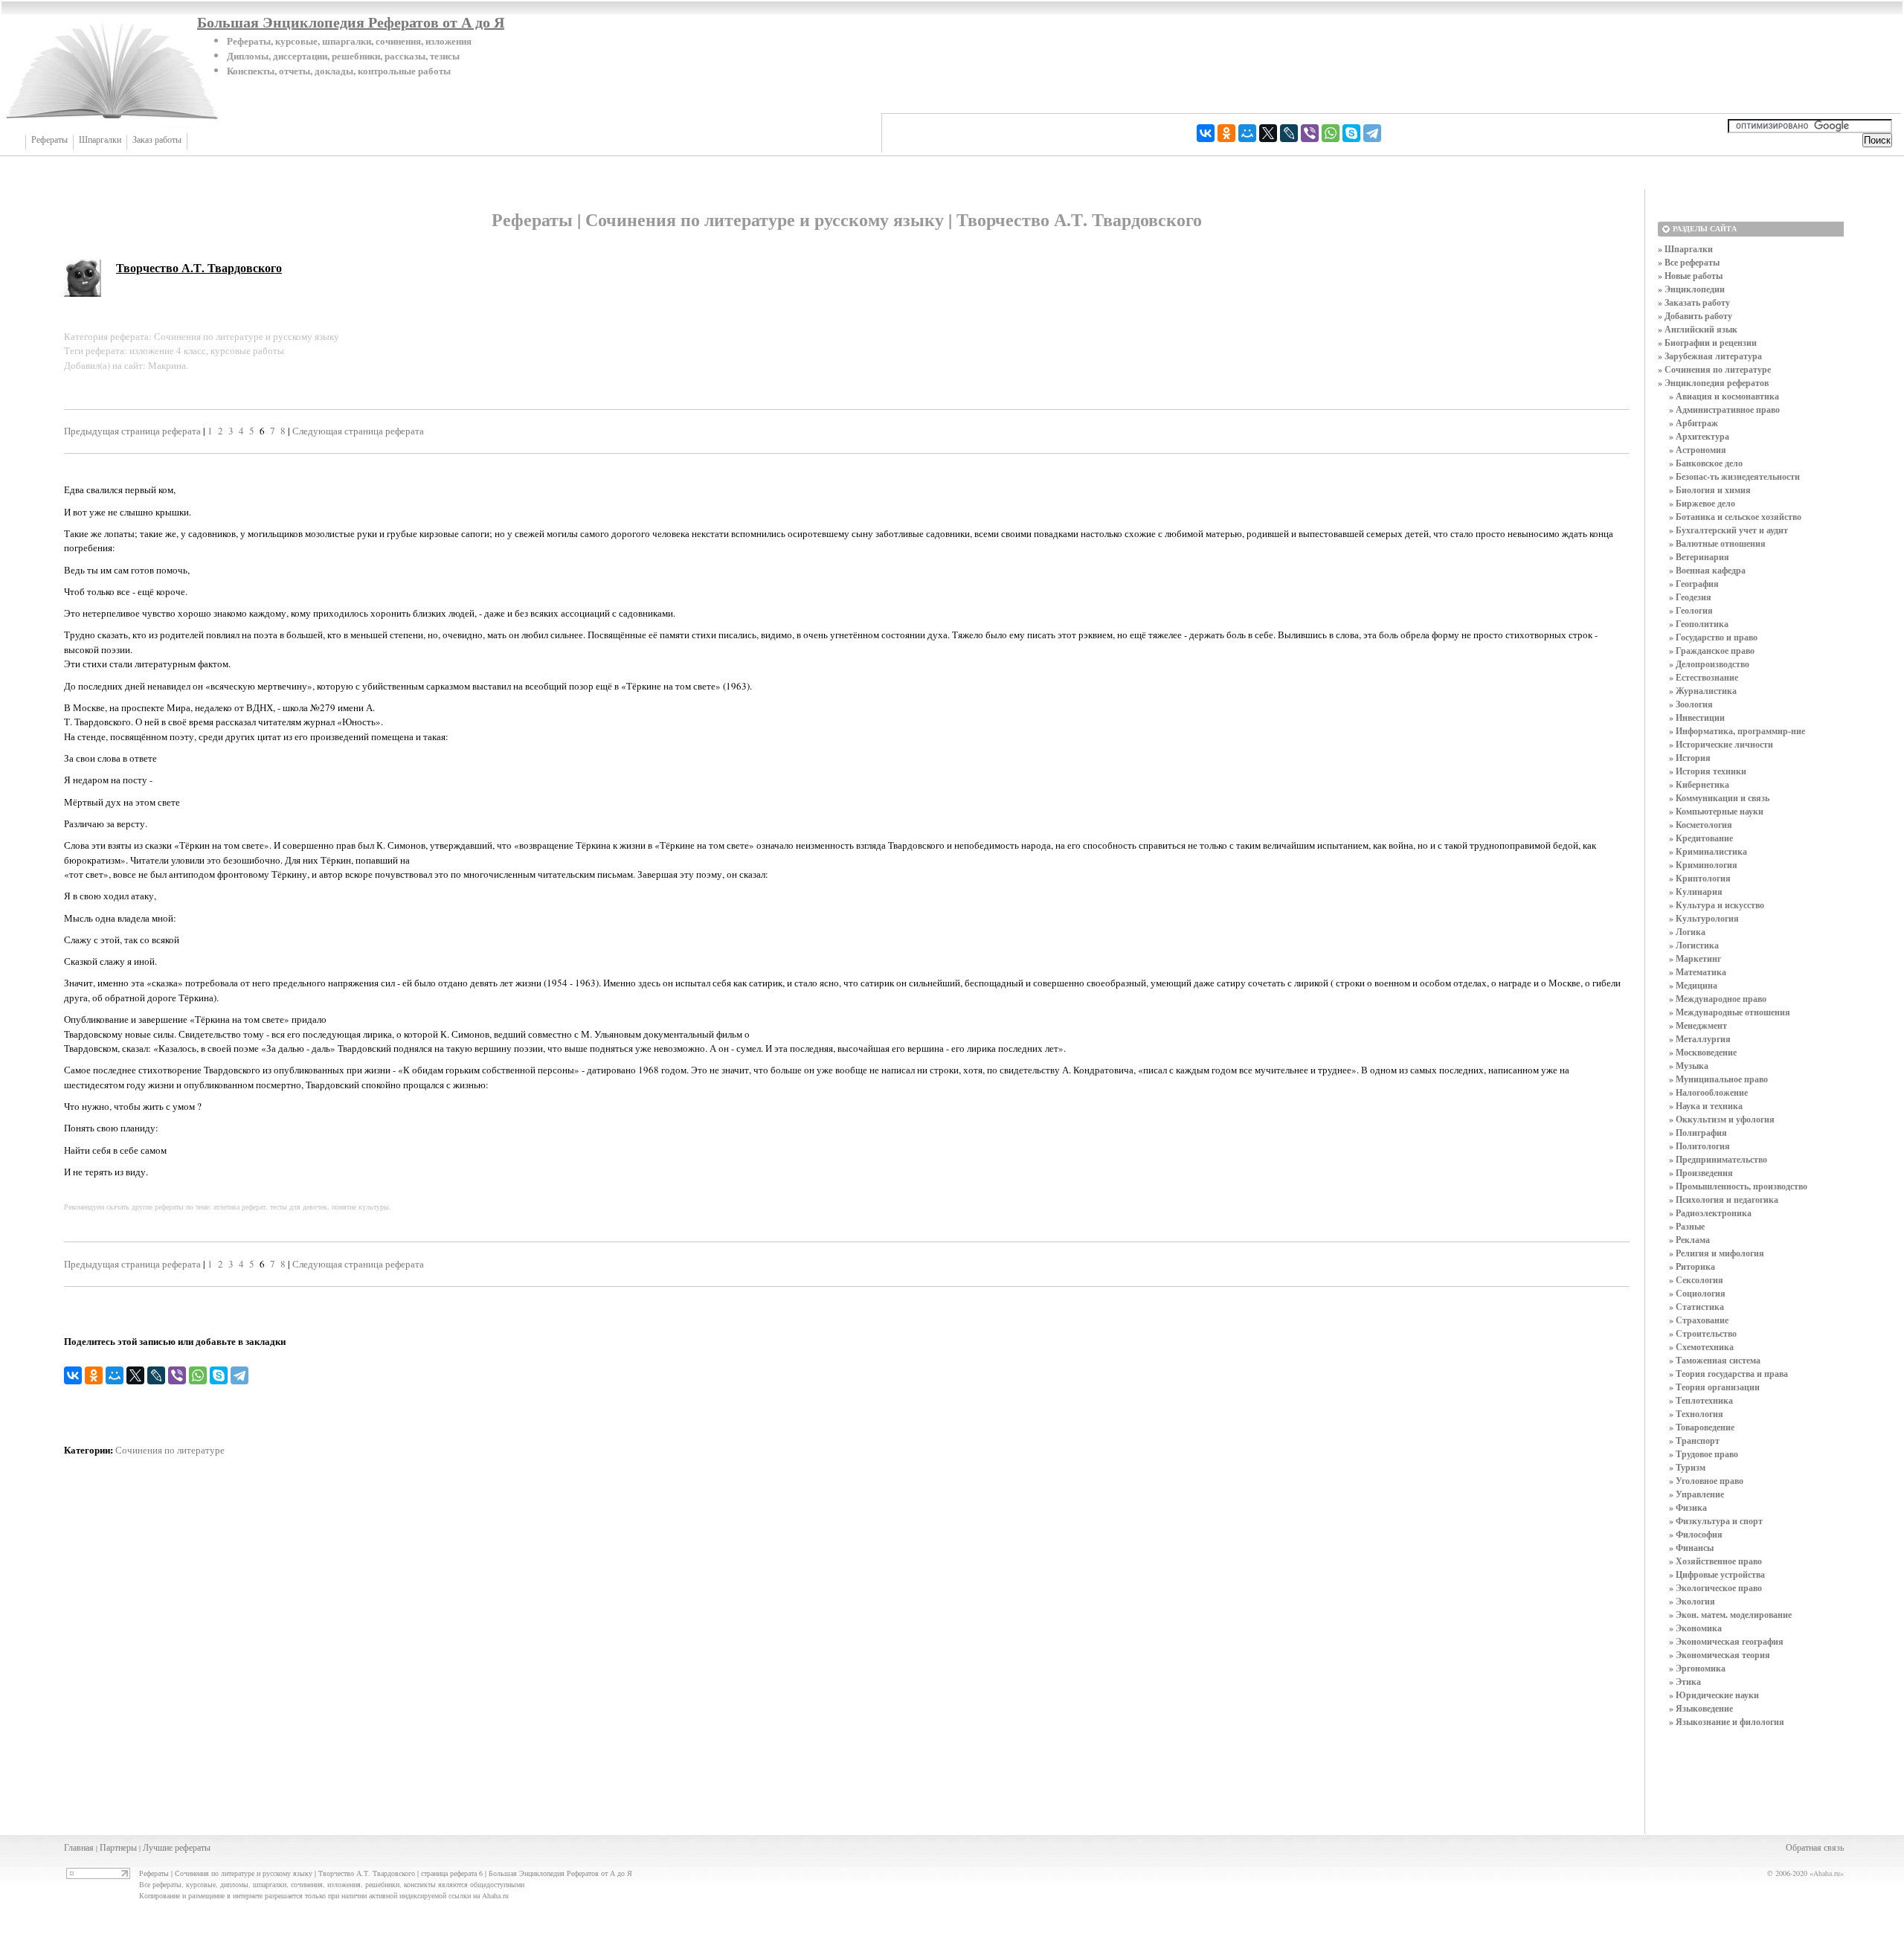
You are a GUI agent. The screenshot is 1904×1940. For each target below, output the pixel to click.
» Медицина (1693, 985)
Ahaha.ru (1827, 1873)
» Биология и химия (1710, 490)
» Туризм (1687, 1467)
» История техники (1708, 771)
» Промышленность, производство (1738, 1186)
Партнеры (118, 1847)
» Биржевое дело (1702, 503)
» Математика (1698, 972)
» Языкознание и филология (1727, 1722)
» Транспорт (1694, 1440)
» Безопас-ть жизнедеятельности (1734, 476)
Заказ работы (157, 140)
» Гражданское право (1712, 651)
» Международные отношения (1730, 1012)
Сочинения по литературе (170, 1450)
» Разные (1687, 1226)
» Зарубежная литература (1710, 356)
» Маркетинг (1695, 958)
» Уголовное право (1706, 1481)
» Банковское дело (1706, 463)
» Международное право (1718, 999)
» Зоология (1691, 704)
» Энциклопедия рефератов (1713, 383)
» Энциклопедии (1691, 289)
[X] (1268, 133)
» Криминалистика (1708, 851)
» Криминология (1703, 865)
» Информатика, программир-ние (1737, 731)
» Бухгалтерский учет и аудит (1728, 530)
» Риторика (1692, 1266)
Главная (79, 1847)
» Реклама (1689, 1240)
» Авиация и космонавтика (1724, 396)
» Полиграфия (1698, 1133)
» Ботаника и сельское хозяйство (1735, 517)
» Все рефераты (1689, 262)
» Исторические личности (1721, 744)
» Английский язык (1698, 329)
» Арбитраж (1694, 423)
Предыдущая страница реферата (132, 431)
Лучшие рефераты (177, 1847)
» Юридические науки (1714, 1695)
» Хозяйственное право (1715, 1561)
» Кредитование (1701, 838)
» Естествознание (1704, 677)
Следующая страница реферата (358, 431)
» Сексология (1696, 1280)
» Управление (1696, 1494)
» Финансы (1691, 1548)
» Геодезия (1690, 597)
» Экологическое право (1715, 1588)
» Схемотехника (1701, 1347)
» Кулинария (1696, 892)
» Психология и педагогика (1724, 1199)
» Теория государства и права (1728, 1374)
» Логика (1687, 932)
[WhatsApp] (1331, 133)
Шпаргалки (100, 140)
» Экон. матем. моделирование (1730, 1615)
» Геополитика (1699, 624)
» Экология (1692, 1601)
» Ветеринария (1699, 557)
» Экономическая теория (1720, 1655)
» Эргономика (1697, 1668)
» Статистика (1696, 1307)
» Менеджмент (1698, 1025)
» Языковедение (1701, 1708)
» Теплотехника (1701, 1400)
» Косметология (1701, 825)
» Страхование (1699, 1320)
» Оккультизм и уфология (1722, 1119)
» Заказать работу (1694, 302)
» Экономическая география (1726, 1641)
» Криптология (1700, 878)
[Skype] (1351, 133)
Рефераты (49, 140)
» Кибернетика (1699, 784)
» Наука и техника (1706, 1106)
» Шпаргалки (1685, 249)
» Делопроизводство (1709, 664)
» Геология (1691, 610)
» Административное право (1724, 409)
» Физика (1688, 1507)
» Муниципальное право (1718, 1079)
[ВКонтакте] (1206, 133)
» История (1690, 758)
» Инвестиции (1697, 717)
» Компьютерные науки (1716, 811)
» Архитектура (1699, 436)
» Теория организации (1714, 1387)
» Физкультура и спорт (1716, 1521)
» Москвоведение (1703, 1052)
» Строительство (1703, 1333)
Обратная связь (1815, 1847)
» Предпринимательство (1718, 1159)
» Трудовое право (1704, 1454)
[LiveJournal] (1289, 133)
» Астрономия (1698, 450)
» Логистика (1694, 945)
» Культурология (1704, 918)
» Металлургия (1700, 1039)
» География (1694, 584)
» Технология (1696, 1414)
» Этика (1685, 1682)
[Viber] (1310, 133)
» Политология (1699, 1146)
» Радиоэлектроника (1710, 1213)
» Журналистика (1703, 691)
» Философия (1696, 1534)
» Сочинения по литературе (1714, 369)
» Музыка (1689, 1066)
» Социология (1697, 1293)
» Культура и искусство (1717, 905)
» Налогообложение (1708, 1092)
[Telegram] (1372, 133)
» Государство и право (1713, 637)
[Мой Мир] (1247, 133)
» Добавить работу (1695, 316)
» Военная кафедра (1707, 570)
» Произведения (1701, 1173)
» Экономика (1695, 1628)
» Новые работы (1690, 276)
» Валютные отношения (1717, 543)
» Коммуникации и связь (1719, 798)
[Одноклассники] (1226, 133)
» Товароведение (1702, 1427)
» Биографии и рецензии (1707, 343)
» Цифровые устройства (1717, 1574)
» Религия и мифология (1717, 1253)
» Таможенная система (1715, 1360)
